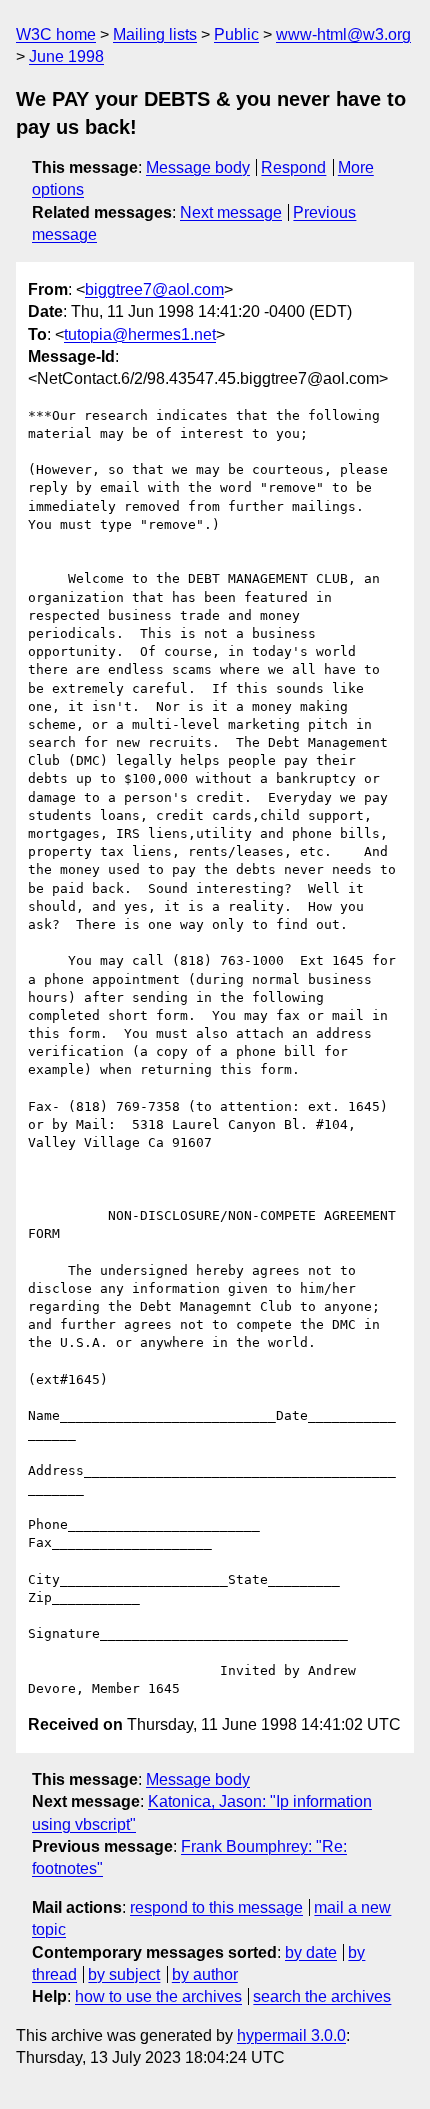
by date (311, 1952)
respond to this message (216, 1907)
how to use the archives (158, 1996)
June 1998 (66, 56)
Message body (198, 167)
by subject (124, 1974)
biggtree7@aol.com (154, 289)
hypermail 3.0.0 (291, 2035)
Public (236, 34)
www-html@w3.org (343, 34)
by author (205, 1974)
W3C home (56, 34)
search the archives (322, 1996)
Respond (293, 167)
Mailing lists (155, 34)
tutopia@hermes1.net (140, 334)
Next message (231, 212)
